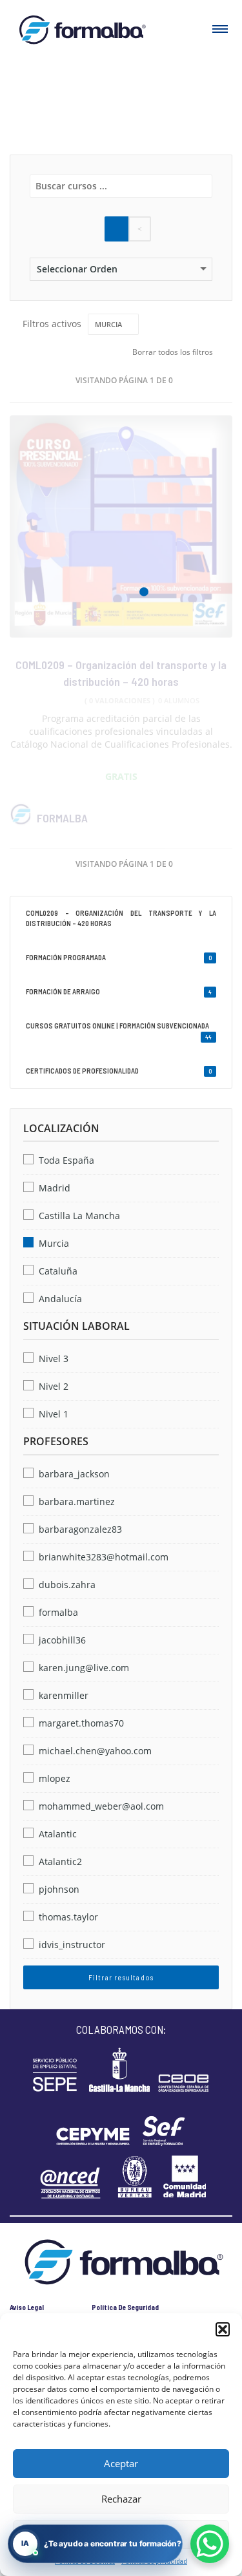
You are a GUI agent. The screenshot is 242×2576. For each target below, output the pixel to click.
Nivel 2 (54, 1386)
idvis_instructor (72, 1945)
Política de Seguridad (125, 2307)
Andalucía (60, 1299)
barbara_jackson (74, 1474)
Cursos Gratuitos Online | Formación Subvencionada (119, 1031)
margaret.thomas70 (81, 1723)
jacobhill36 (62, 1640)
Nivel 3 (54, 1359)
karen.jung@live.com (84, 1668)
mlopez (55, 1778)
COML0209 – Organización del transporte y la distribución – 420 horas (121, 918)
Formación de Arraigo (119, 991)
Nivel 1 (54, 1414)
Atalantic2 (60, 1861)
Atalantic (58, 1834)
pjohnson (59, 1889)
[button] (223, 2329)
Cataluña (58, 1271)
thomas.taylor (68, 1917)
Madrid (55, 1188)
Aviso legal (27, 2307)
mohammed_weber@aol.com (101, 1806)
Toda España (66, 1160)
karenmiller (64, 1695)
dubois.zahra (67, 1585)
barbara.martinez (77, 1501)
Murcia (54, 1243)
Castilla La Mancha (79, 1216)
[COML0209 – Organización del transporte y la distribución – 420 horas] (121, 526)
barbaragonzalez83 (80, 1529)
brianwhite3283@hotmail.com (104, 1557)
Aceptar (121, 2463)
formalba (62, 818)
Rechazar (121, 2499)
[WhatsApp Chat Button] (210, 2544)
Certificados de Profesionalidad (119, 1071)
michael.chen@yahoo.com (95, 1751)
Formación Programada (119, 957)
